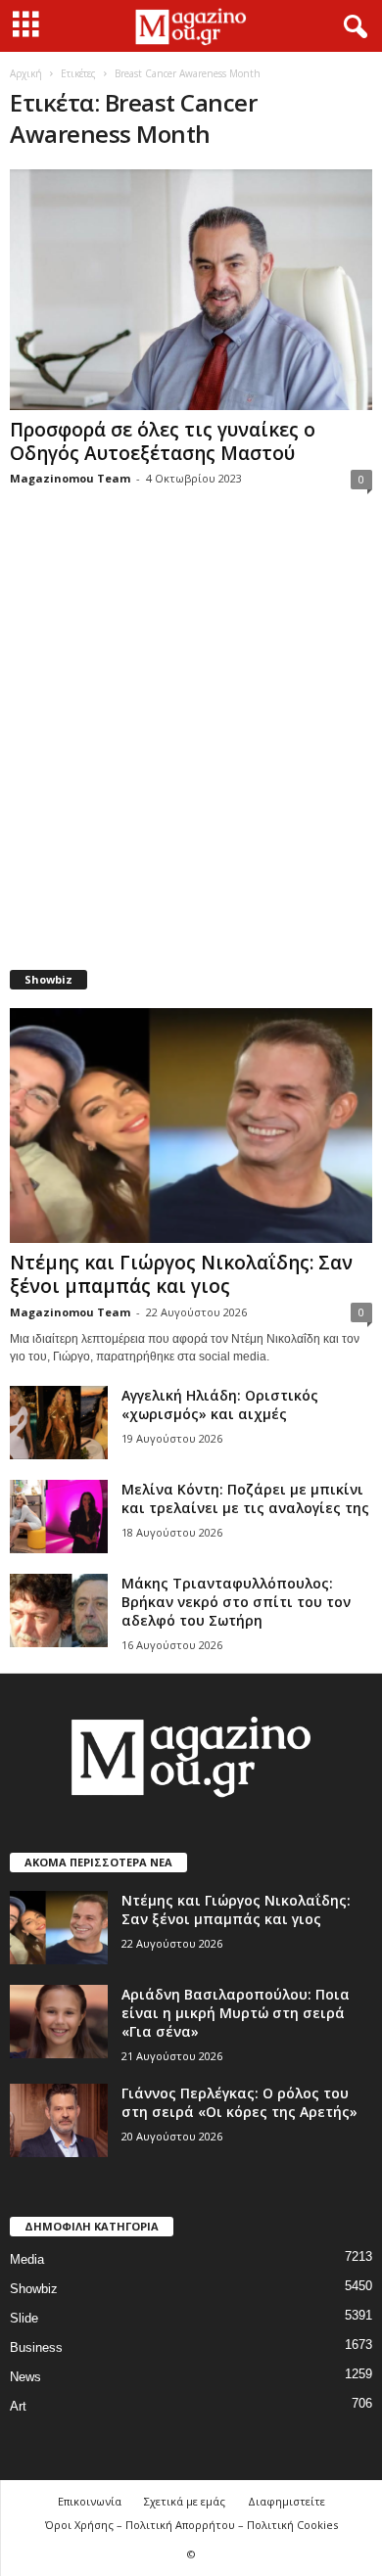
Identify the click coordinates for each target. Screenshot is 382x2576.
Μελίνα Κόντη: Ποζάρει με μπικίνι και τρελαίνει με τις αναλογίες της (245, 1498)
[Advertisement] (191, 742)
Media (27, 2259)
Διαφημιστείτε (286, 2501)
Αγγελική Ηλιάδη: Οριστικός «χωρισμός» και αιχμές (220, 1404)
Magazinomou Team (70, 478)
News (25, 2377)
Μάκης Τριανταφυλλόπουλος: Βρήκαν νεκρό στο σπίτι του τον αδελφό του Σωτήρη (236, 1602)
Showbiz (34, 2289)
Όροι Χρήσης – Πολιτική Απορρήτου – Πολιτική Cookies (191, 2525)
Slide (24, 2318)
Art (18, 2406)
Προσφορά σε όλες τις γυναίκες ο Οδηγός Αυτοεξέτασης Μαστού (163, 441)
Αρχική (26, 73)
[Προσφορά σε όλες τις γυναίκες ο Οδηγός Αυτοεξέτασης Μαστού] (191, 290)
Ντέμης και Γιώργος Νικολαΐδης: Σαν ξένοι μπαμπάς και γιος (181, 1274)
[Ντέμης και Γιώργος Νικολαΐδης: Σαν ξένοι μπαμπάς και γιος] (191, 1125)
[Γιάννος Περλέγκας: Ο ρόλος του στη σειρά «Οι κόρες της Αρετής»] (59, 2120)
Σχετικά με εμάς (185, 2501)
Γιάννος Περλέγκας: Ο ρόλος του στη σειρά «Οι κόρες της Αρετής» (239, 2102)
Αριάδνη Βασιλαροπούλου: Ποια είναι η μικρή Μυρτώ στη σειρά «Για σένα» (236, 2013)
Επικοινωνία (90, 2501)
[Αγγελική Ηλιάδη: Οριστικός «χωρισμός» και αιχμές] (59, 1423)
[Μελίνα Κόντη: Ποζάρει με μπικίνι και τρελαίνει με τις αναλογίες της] (59, 1517)
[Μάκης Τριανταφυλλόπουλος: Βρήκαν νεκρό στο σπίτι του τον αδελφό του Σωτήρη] (59, 1610)
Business (36, 2347)
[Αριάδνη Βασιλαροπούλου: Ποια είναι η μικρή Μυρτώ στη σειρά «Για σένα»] (59, 2022)
